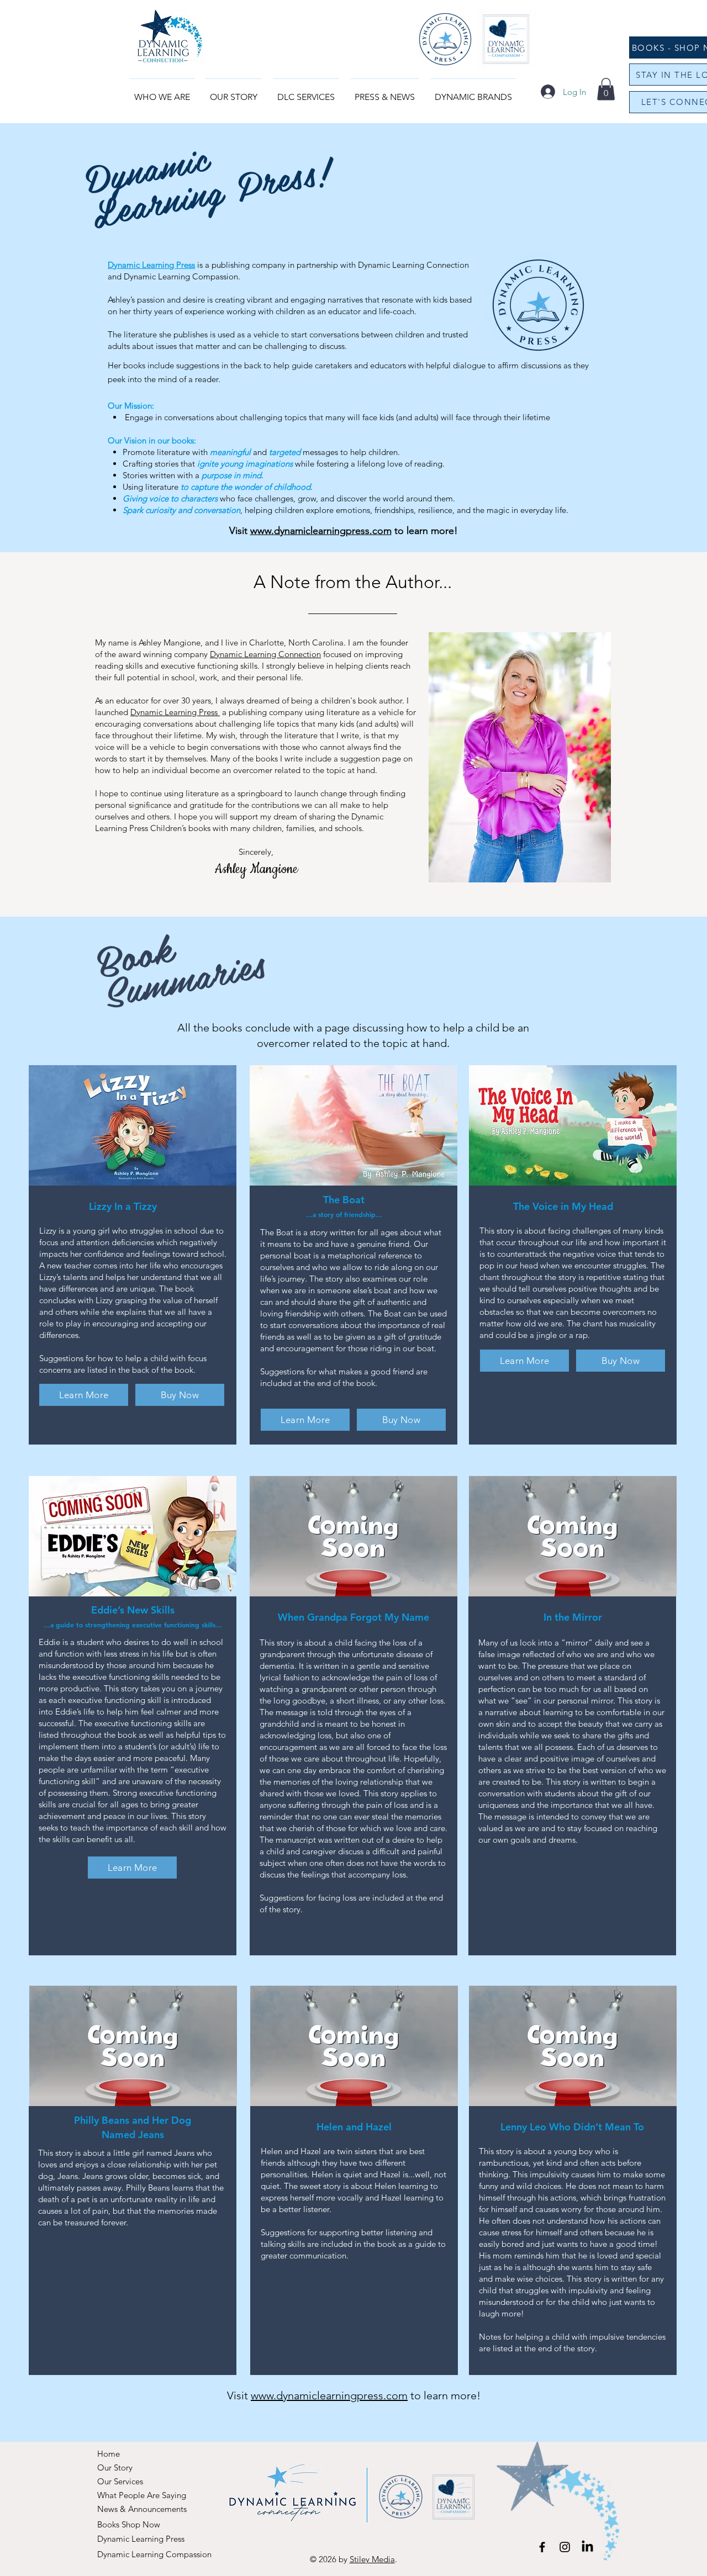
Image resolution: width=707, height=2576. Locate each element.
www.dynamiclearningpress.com (321, 531)
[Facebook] (542, 2547)
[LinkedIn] (587, 2547)
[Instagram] (565, 2547)
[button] (385, 92)
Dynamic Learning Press (151, 265)
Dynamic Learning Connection (265, 654)
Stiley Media (372, 2559)
